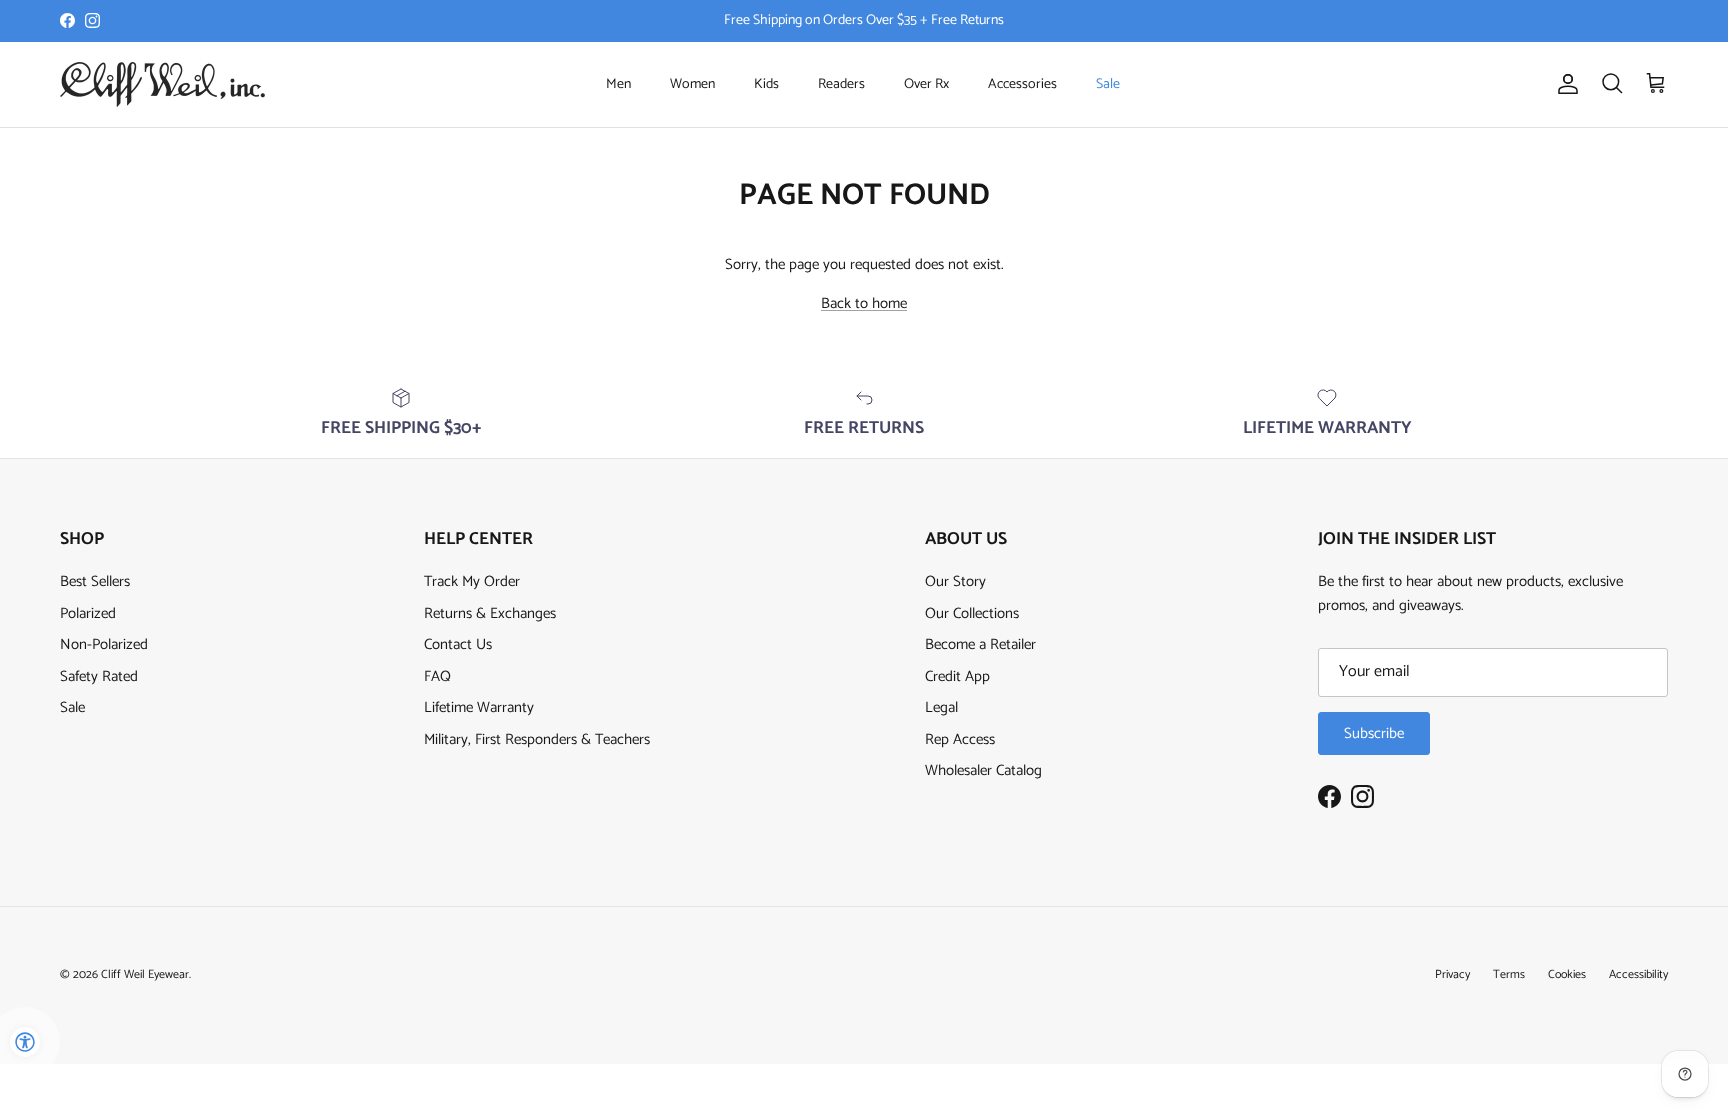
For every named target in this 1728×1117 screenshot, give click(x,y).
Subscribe (1374, 733)
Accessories (1022, 84)
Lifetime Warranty (479, 707)
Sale (1108, 84)
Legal (941, 707)
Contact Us (458, 644)
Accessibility (1638, 974)
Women (692, 84)
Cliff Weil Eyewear (145, 974)
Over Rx (926, 84)
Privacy (1452, 974)
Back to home (864, 303)
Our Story (955, 581)
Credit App (957, 676)
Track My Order (472, 581)
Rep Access (960, 739)
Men (618, 84)
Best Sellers (95, 581)
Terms (1509, 974)
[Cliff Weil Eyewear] (162, 84)
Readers (841, 84)
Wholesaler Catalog (983, 770)
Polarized (88, 613)
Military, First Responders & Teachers (537, 739)
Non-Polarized (104, 644)
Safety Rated (99, 676)
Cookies (1567, 974)
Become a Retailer (980, 644)
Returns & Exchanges (490, 613)
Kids (766, 84)
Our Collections (972, 613)
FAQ (437, 676)
